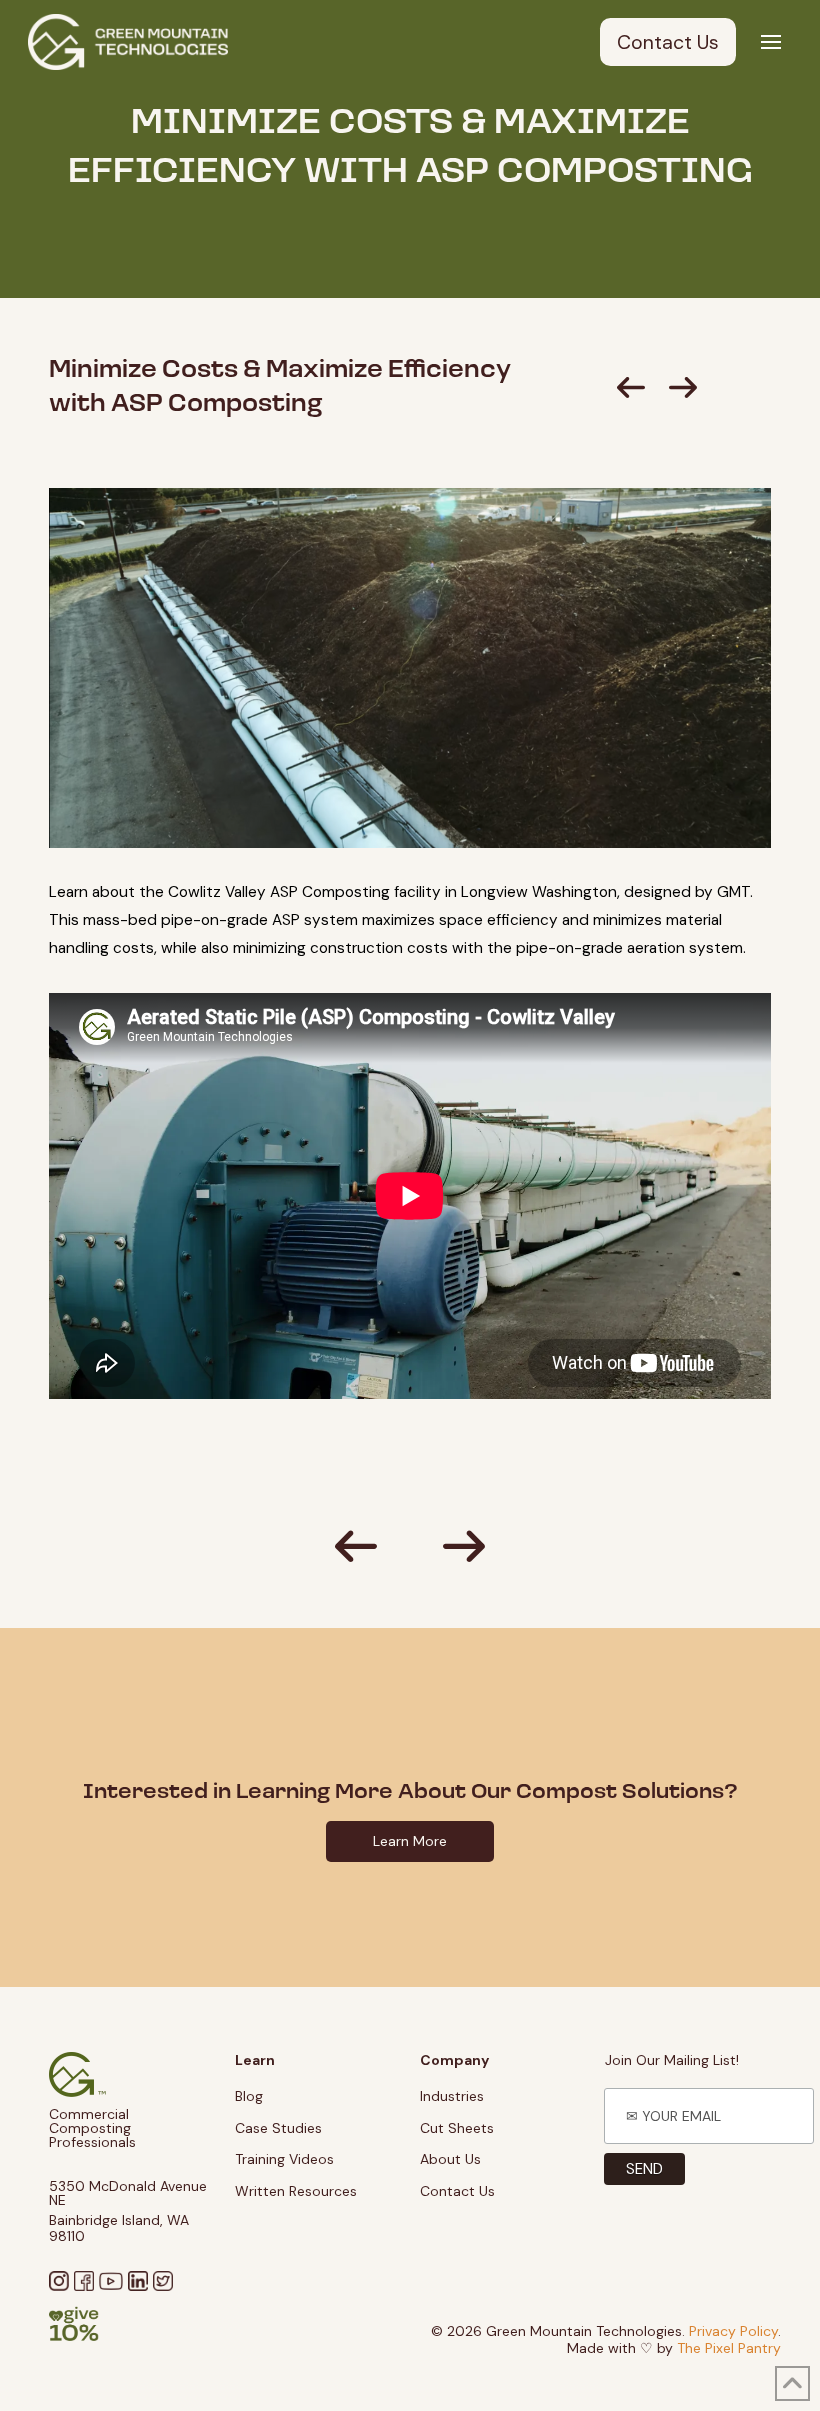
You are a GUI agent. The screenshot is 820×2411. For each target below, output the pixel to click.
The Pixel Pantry (729, 2348)
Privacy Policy (733, 2331)
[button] (771, 42)
